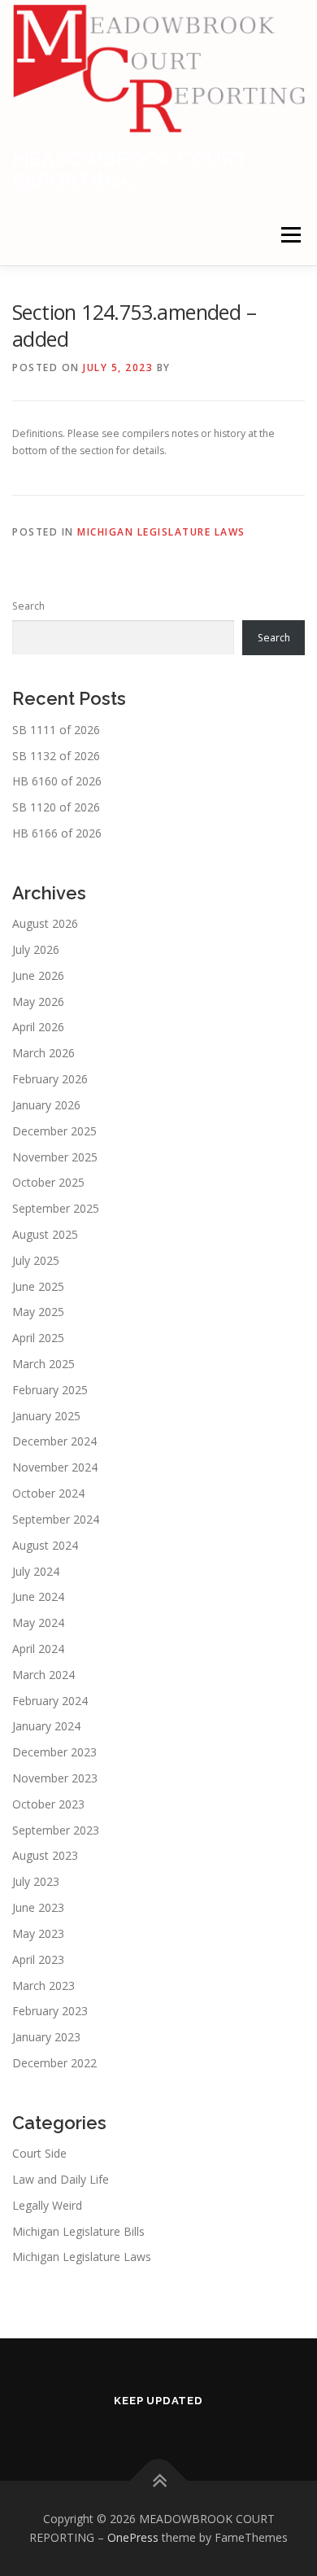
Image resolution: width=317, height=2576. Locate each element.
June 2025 (38, 1286)
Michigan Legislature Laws (161, 532)
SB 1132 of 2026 (56, 756)
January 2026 (46, 1105)
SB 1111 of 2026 (56, 730)
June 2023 (38, 1907)
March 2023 (43, 1986)
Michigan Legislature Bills (78, 2231)
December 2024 (54, 1441)
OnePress (133, 2537)
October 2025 (48, 1182)
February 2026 (50, 1079)
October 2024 (48, 1493)
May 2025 (38, 1312)
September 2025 (56, 1208)
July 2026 (36, 949)
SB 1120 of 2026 (56, 807)
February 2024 (50, 1701)
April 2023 (38, 1959)
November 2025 (55, 1157)
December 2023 (54, 1752)
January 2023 (46, 2037)
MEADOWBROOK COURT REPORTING (130, 168)
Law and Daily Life (61, 2179)
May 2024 (38, 1623)
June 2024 (38, 1596)
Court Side (39, 2153)
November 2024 (55, 1467)
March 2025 (43, 1364)
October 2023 (48, 1804)
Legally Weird (47, 2205)
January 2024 (46, 1726)
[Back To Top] (159, 2480)
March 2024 (43, 1675)
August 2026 (45, 923)
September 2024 (56, 1519)
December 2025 (54, 1131)
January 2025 (46, 1416)
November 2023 (55, 1778)
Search (28, 606)
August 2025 (45, 1234)
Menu (290, 235)
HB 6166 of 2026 (57, 833)
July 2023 (36, 1881)
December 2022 (54, 2063)
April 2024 (38, 1649)
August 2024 (45, 1545)
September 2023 (56, 1830)
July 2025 (36, 1260)
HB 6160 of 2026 (57, 781)
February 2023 (50, 2011)
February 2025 (50, 1390)
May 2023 (38, 1933)
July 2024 (36, 1571)
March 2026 (43, 1053)
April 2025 (38, 1338)
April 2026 (38, 1027)
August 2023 (45, 1855)
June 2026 (38, 975)
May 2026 (38, 1002)
